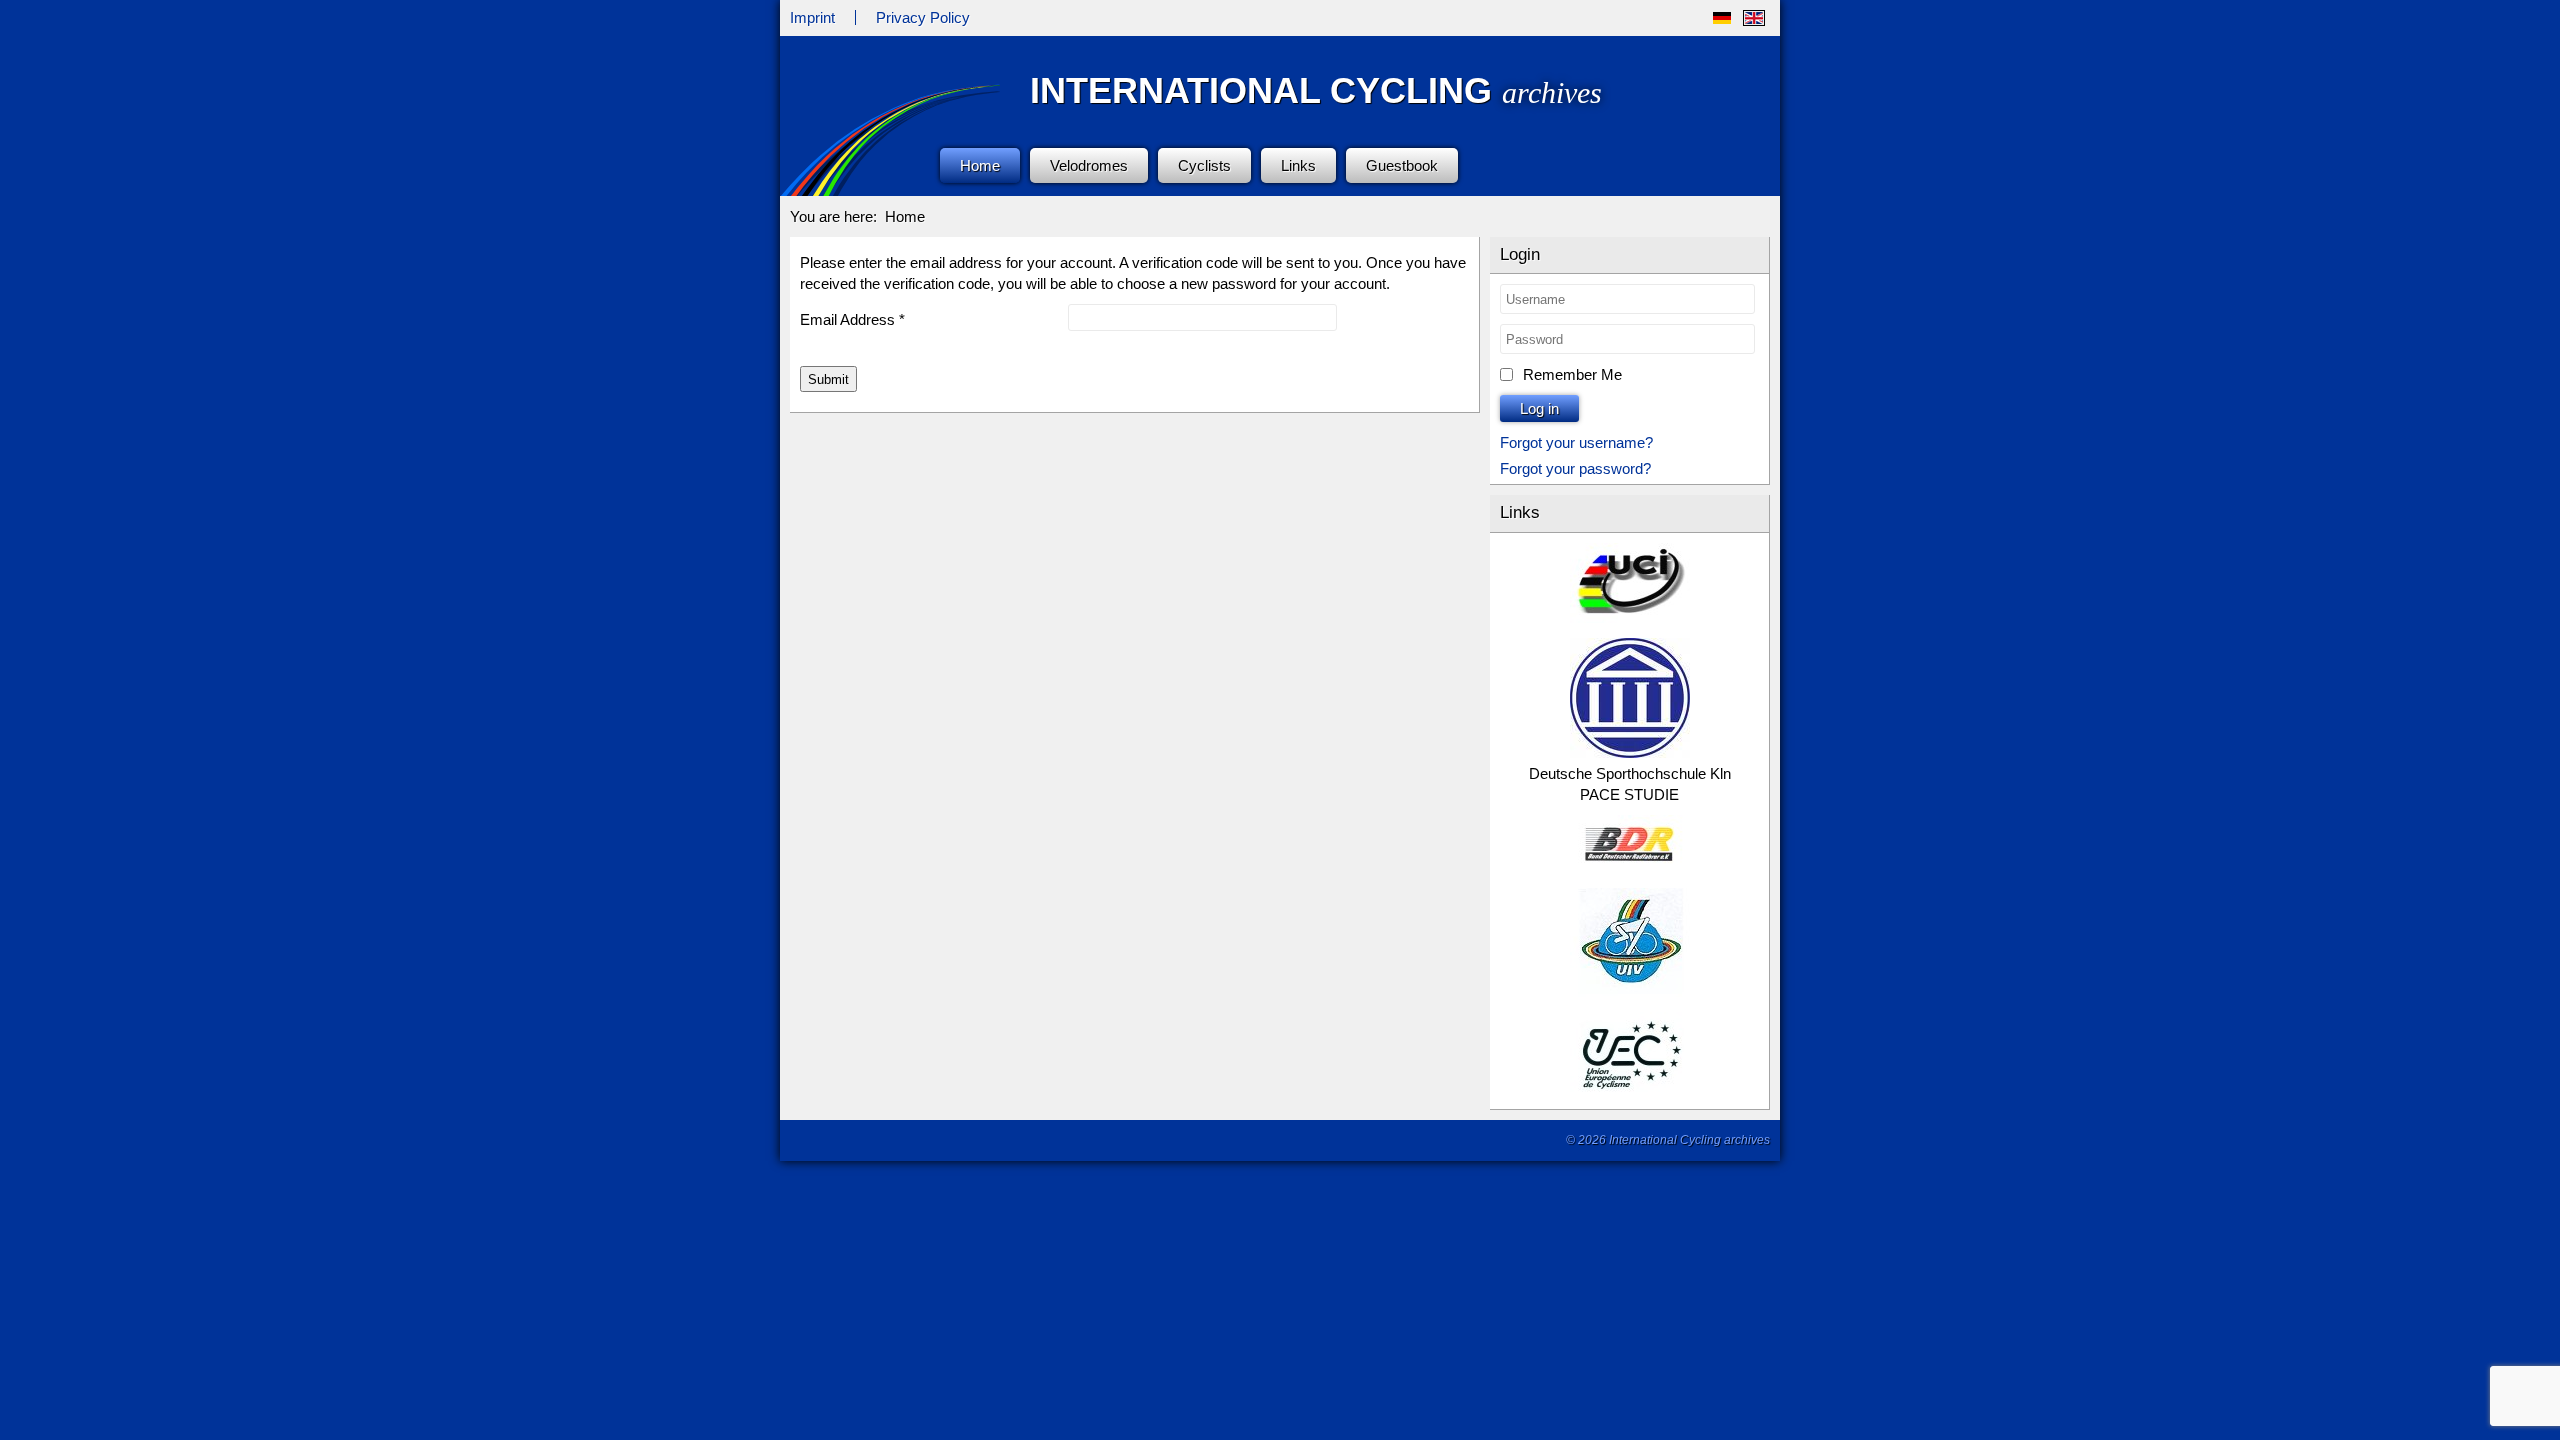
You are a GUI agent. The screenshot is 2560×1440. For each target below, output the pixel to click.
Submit (828, 379)
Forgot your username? (1576, 442)
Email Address (852, 319)
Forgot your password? (1575, 468)
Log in (1539, 408)
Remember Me (1572, 374)
